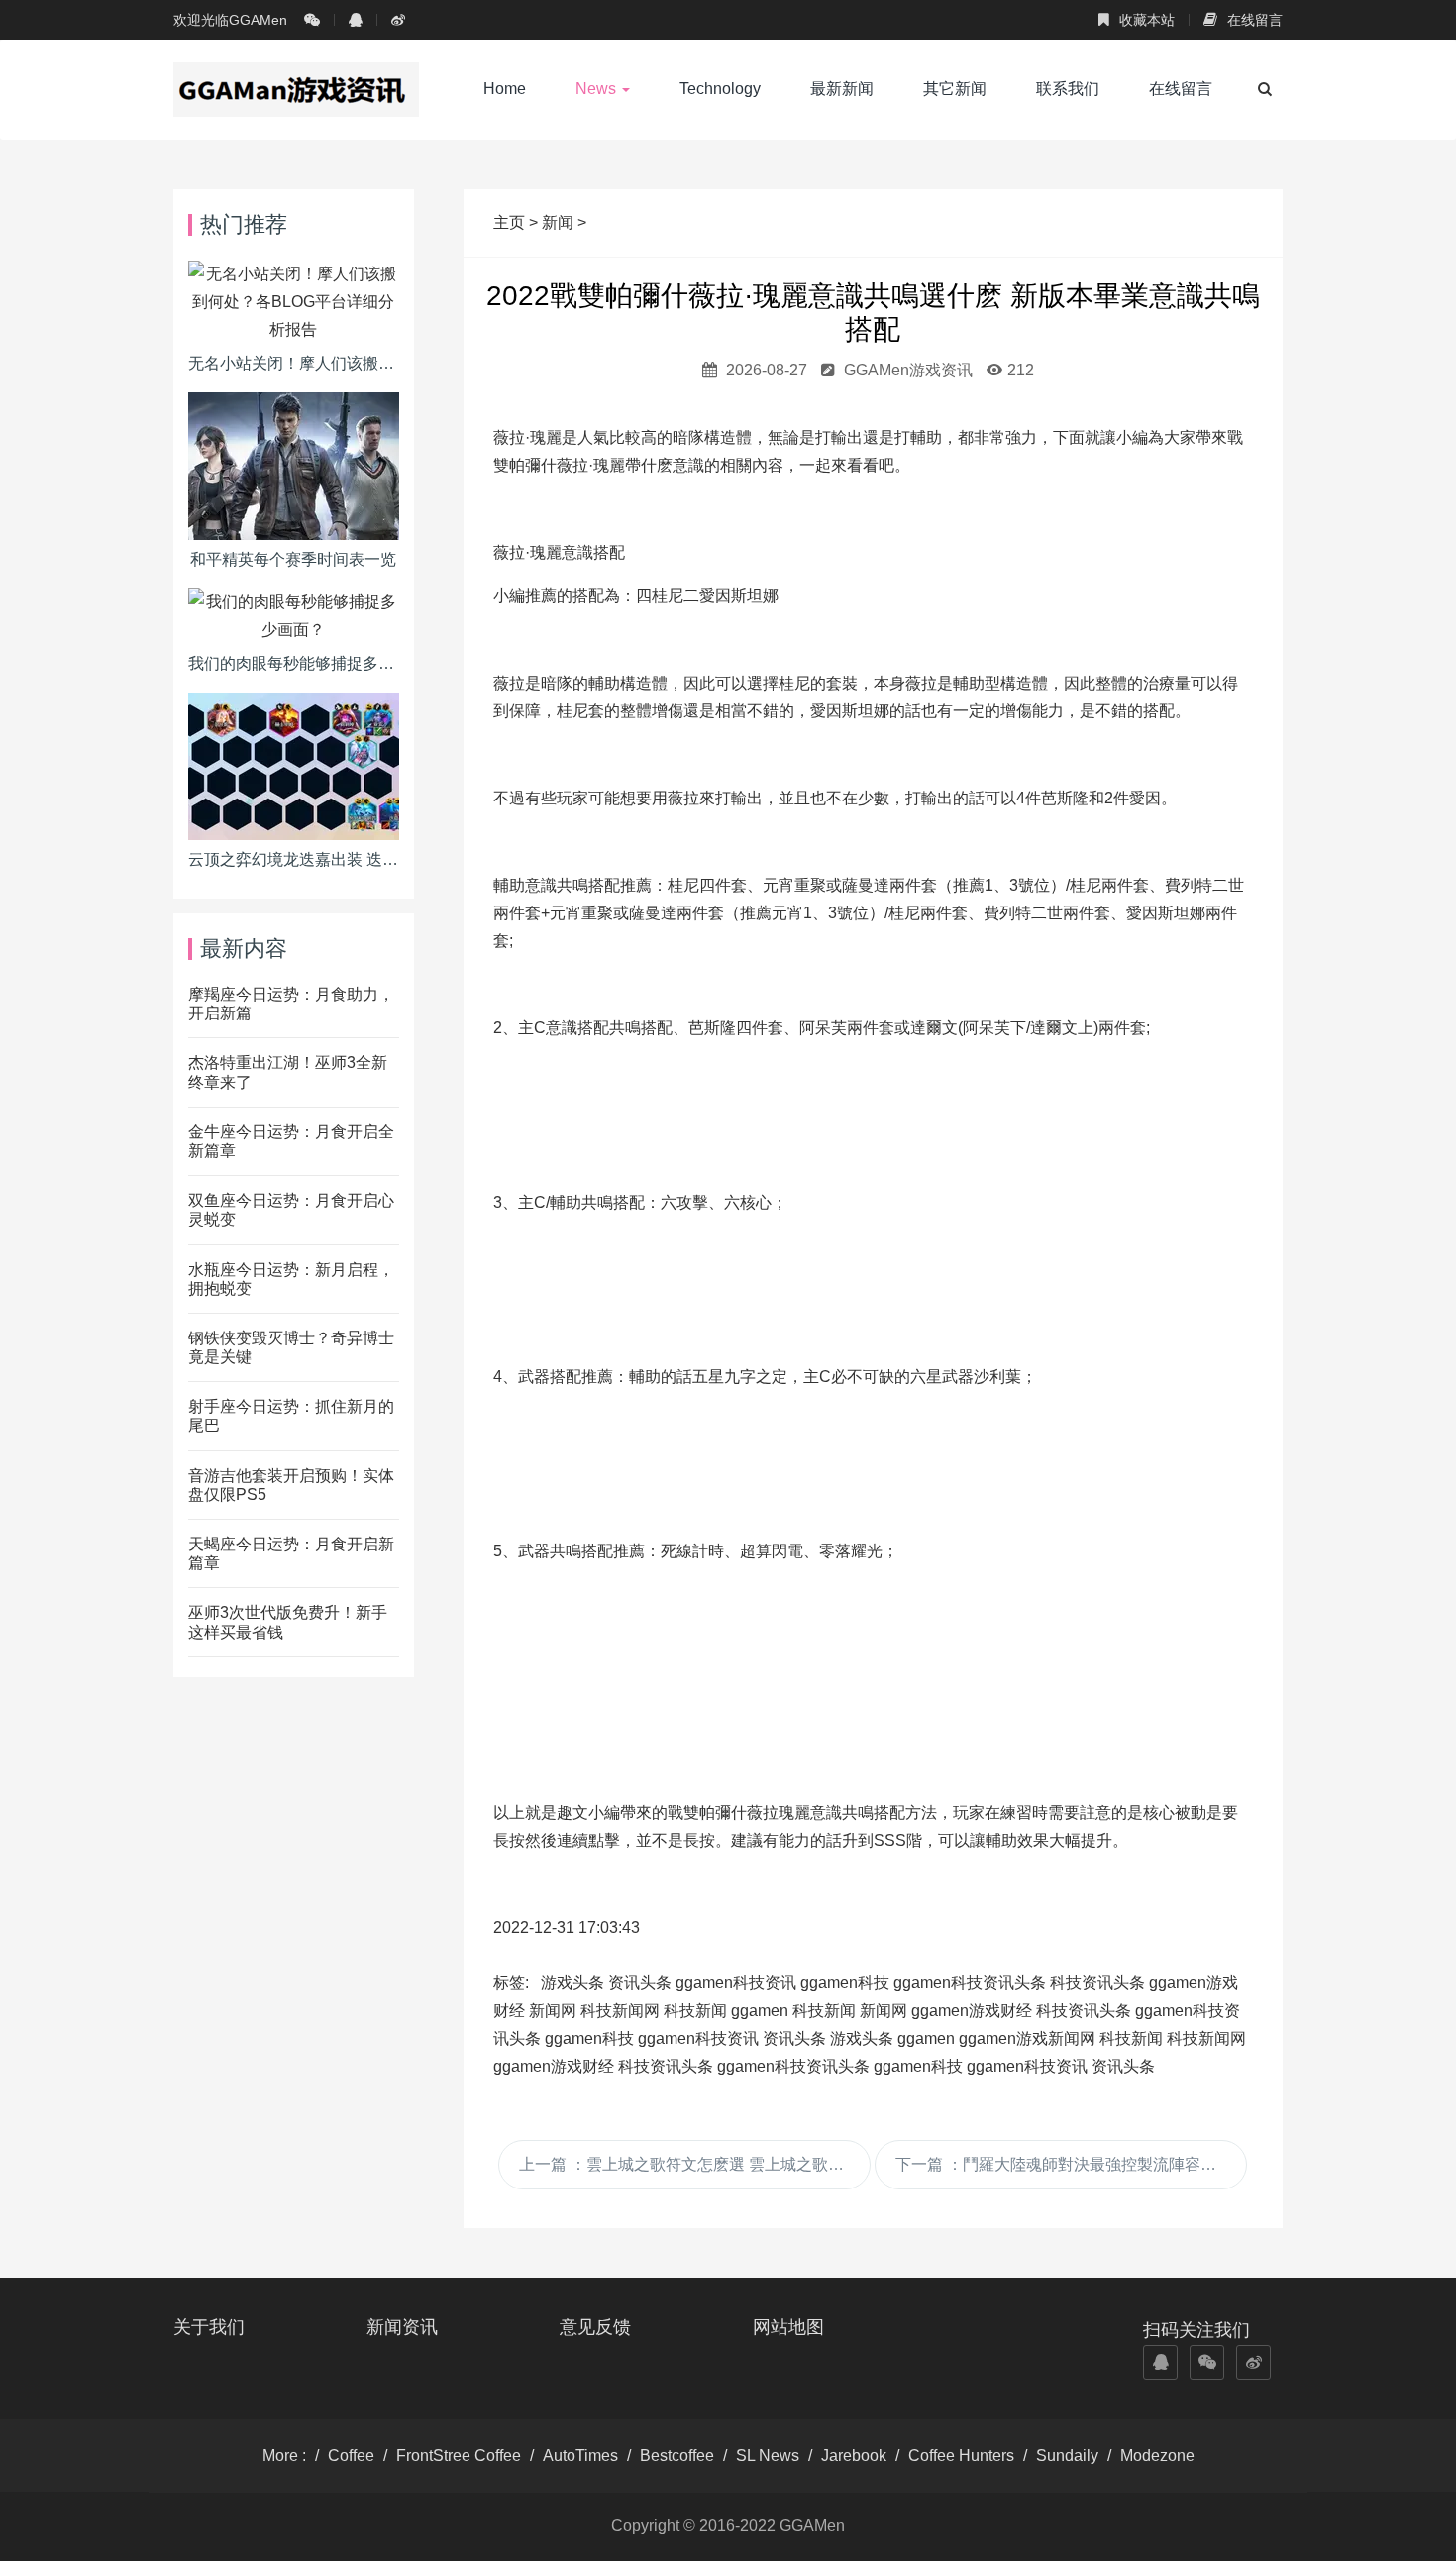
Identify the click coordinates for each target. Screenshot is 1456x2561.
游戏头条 (572, 1983)
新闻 (558, 222)
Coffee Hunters (961, 2455)
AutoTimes (580, 2455)
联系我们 (1068, 89)
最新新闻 (842, 89)
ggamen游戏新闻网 (1027, 2038)
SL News (768, 2455)
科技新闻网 (620, 2011)
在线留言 (1253, 20)
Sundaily (1067, 2455)
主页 (511, 222)
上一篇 (695, 2164)
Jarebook (854, 2455)
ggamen (760, 2011)
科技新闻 (695, 2011)
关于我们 (209, 2327)
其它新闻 (955, 89)
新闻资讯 (402, 2327)
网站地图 (788, 2327)
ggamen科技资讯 (736, 1983)
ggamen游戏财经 (972, 2011)
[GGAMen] (296, 89)
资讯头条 (640, 1983)
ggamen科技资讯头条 (970, 1983)
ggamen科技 (845, 1983)
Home (505, 89)
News (598, 89)
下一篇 (1071, 2164)
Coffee (351, 2455)
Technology (720, 89)
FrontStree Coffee (459, 2455)
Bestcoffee (677, 2455)
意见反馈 (595, 2327)
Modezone (1157, 2455)
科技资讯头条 (1097, 1983)
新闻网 (553, 2011)
